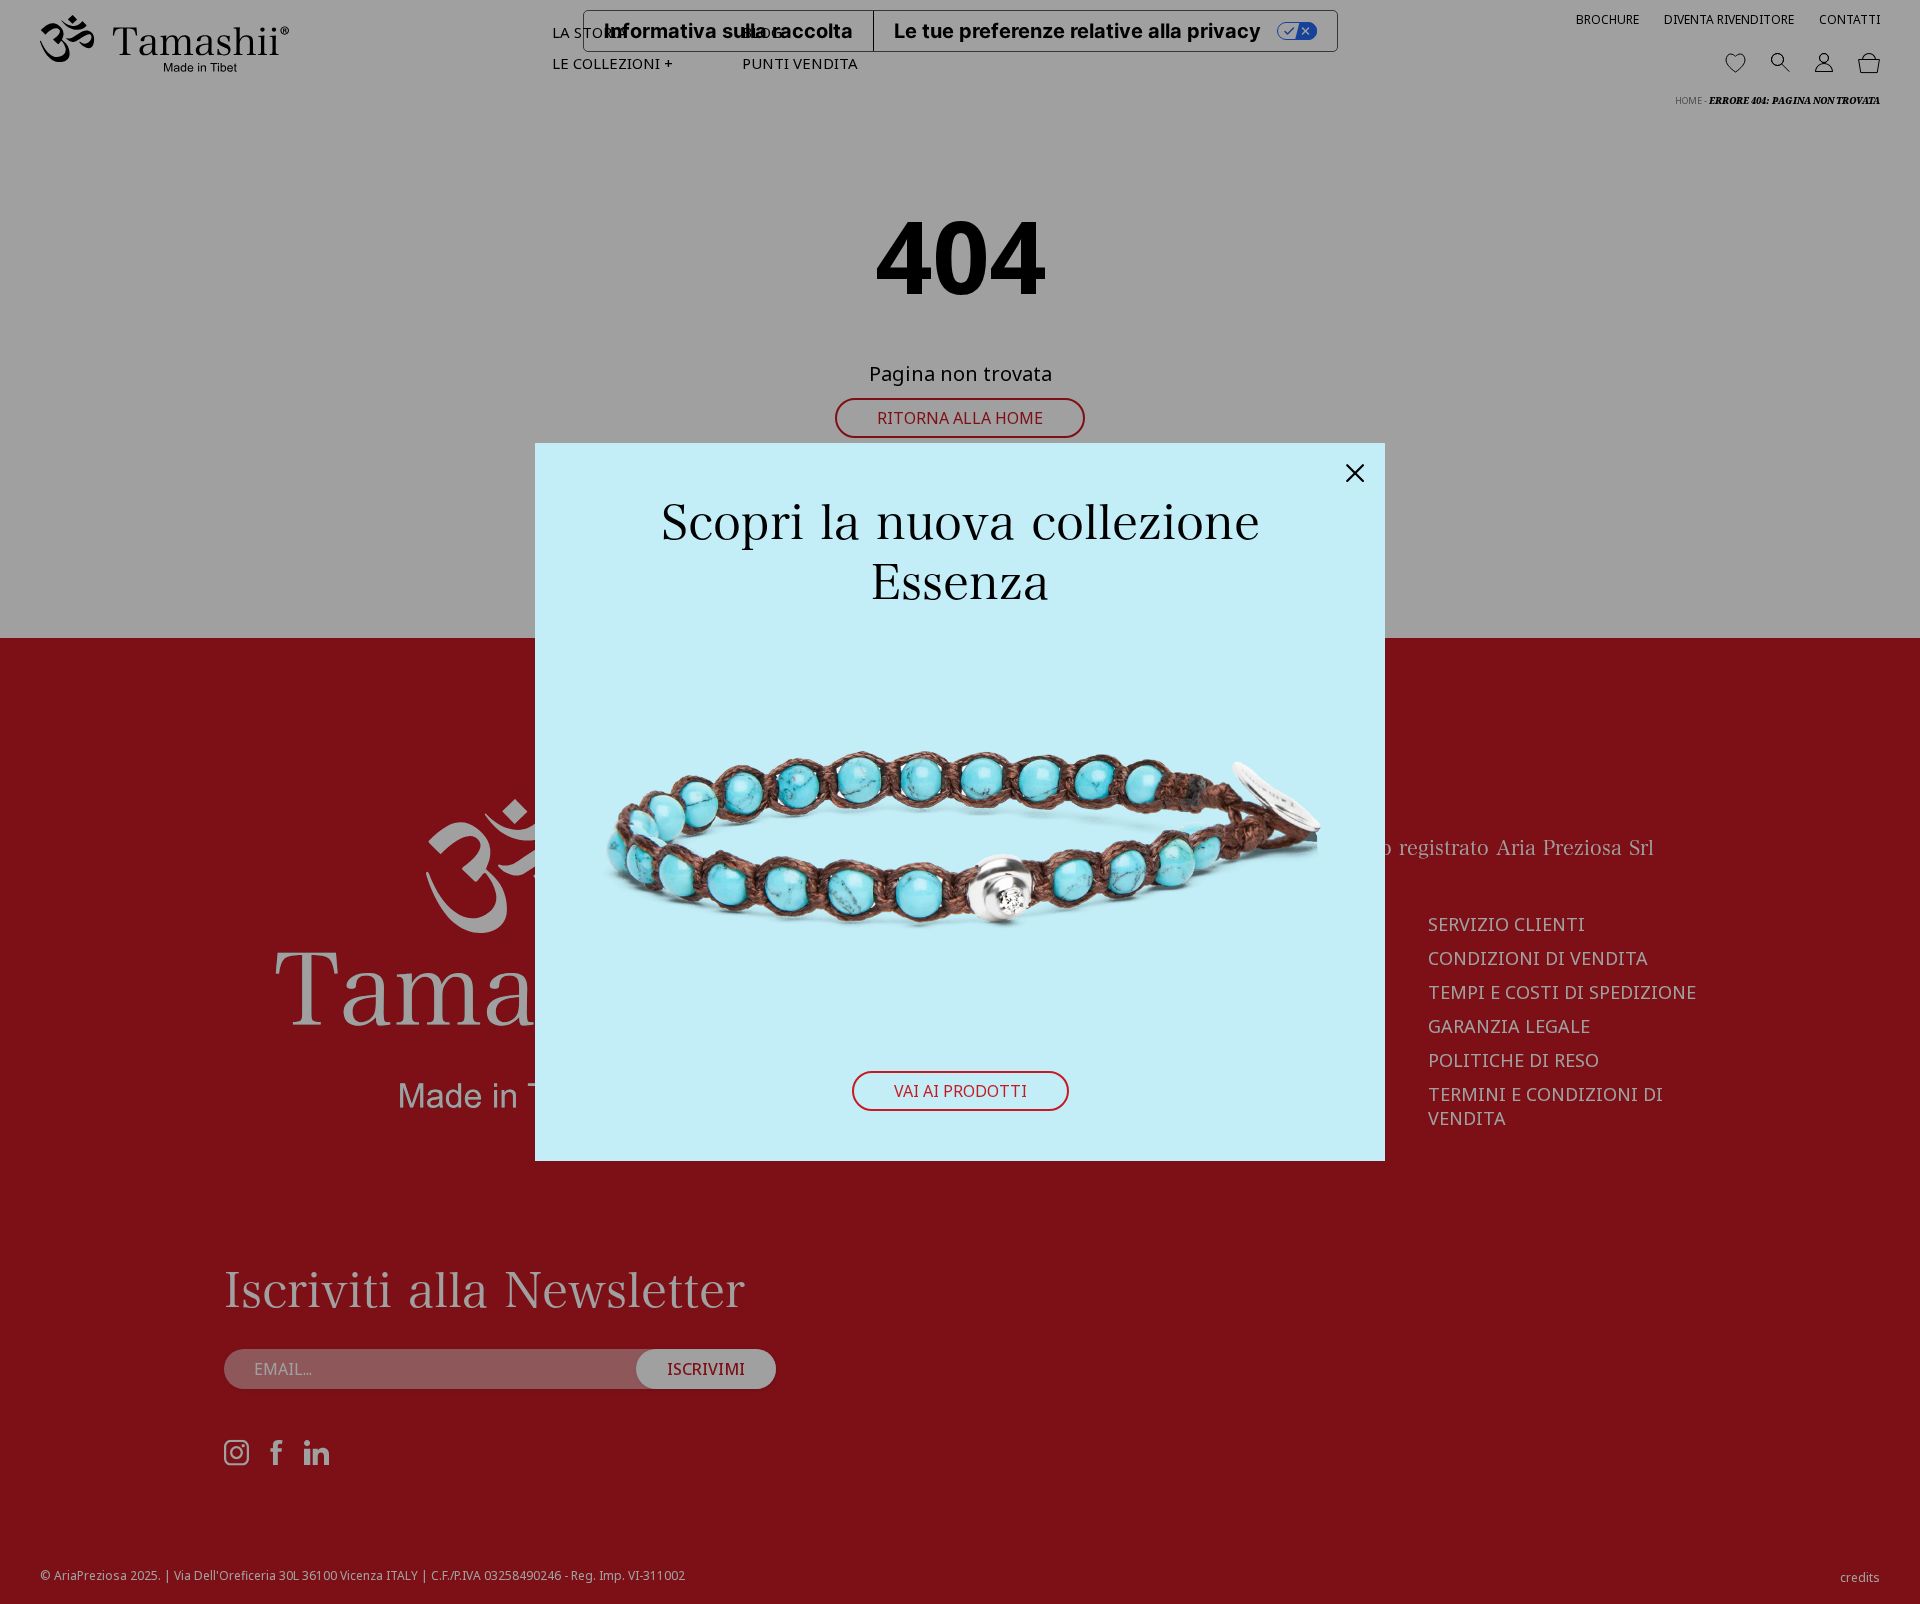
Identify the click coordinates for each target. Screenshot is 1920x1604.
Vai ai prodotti (960, 1091)
